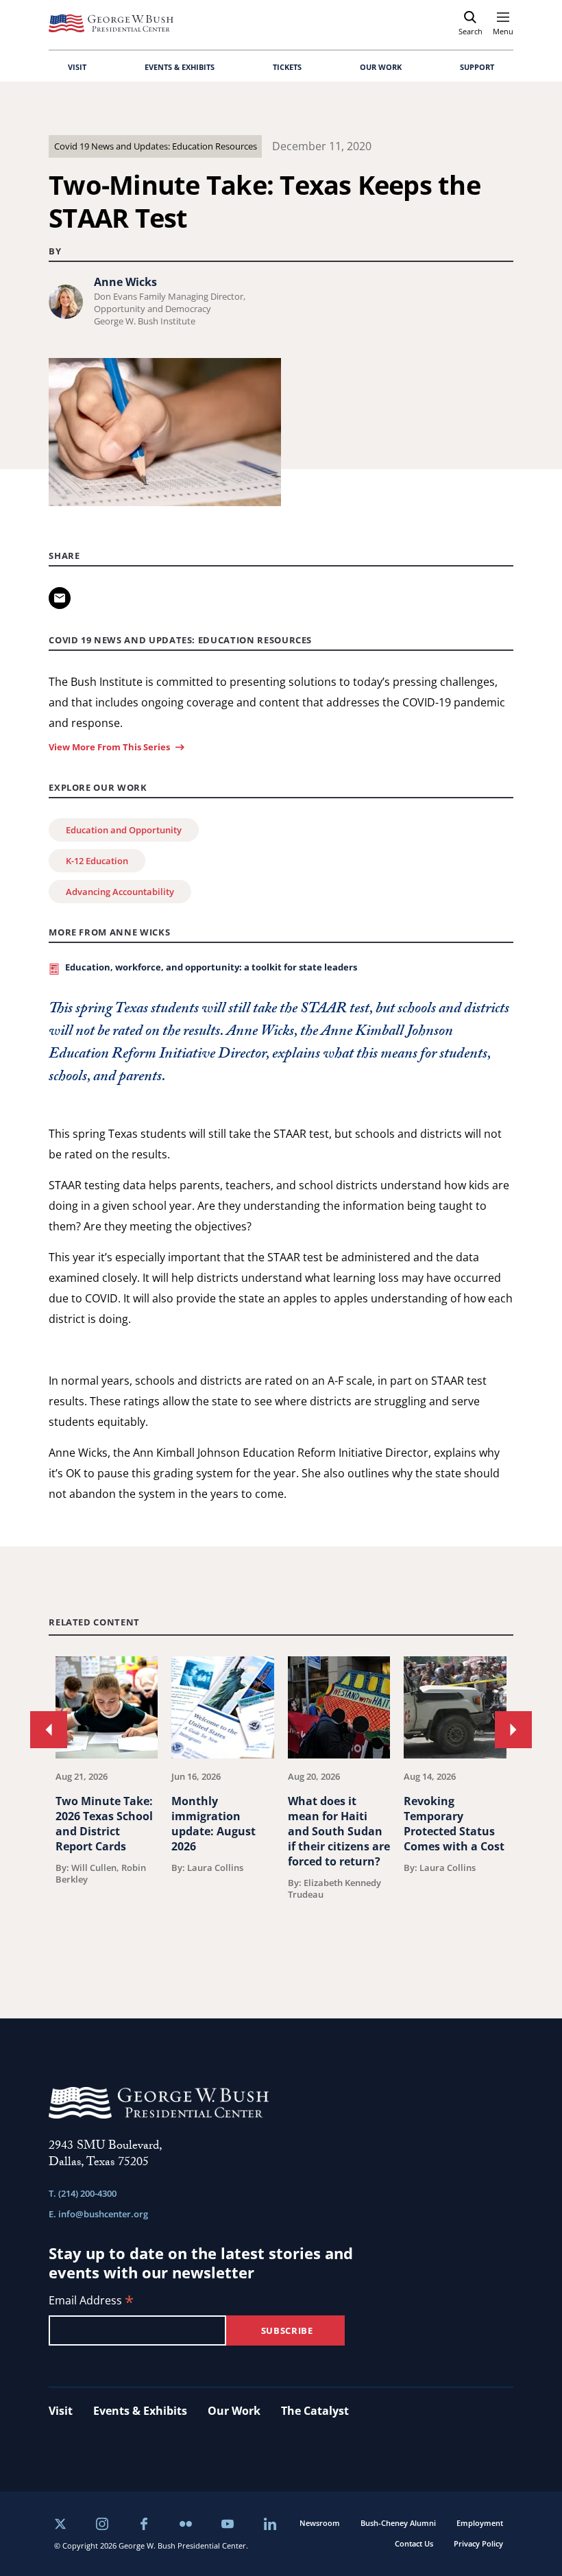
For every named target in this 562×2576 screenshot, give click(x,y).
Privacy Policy (478, 2543)
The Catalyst (315, 2411)
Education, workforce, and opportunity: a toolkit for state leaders (211, 967)
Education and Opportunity (124, 830)
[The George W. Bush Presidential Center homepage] (111, 23)
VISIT (77, 67)
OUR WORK (381, 67)
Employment (480, 2523)
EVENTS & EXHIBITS (180, 67)
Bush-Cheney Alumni (398, 2523)
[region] (281, 1803)
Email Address (91, 2301)
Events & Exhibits (140, 2411)
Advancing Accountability (120, 892)
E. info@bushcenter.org (98, 2214)
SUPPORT (477, 67)
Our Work (234, 2411)
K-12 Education (97, 861)
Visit (61, 2411)
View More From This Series (109, 747)
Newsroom (320, 2523)
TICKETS (287, 67)
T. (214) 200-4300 (83, 2193)
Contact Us (414, 2543)
